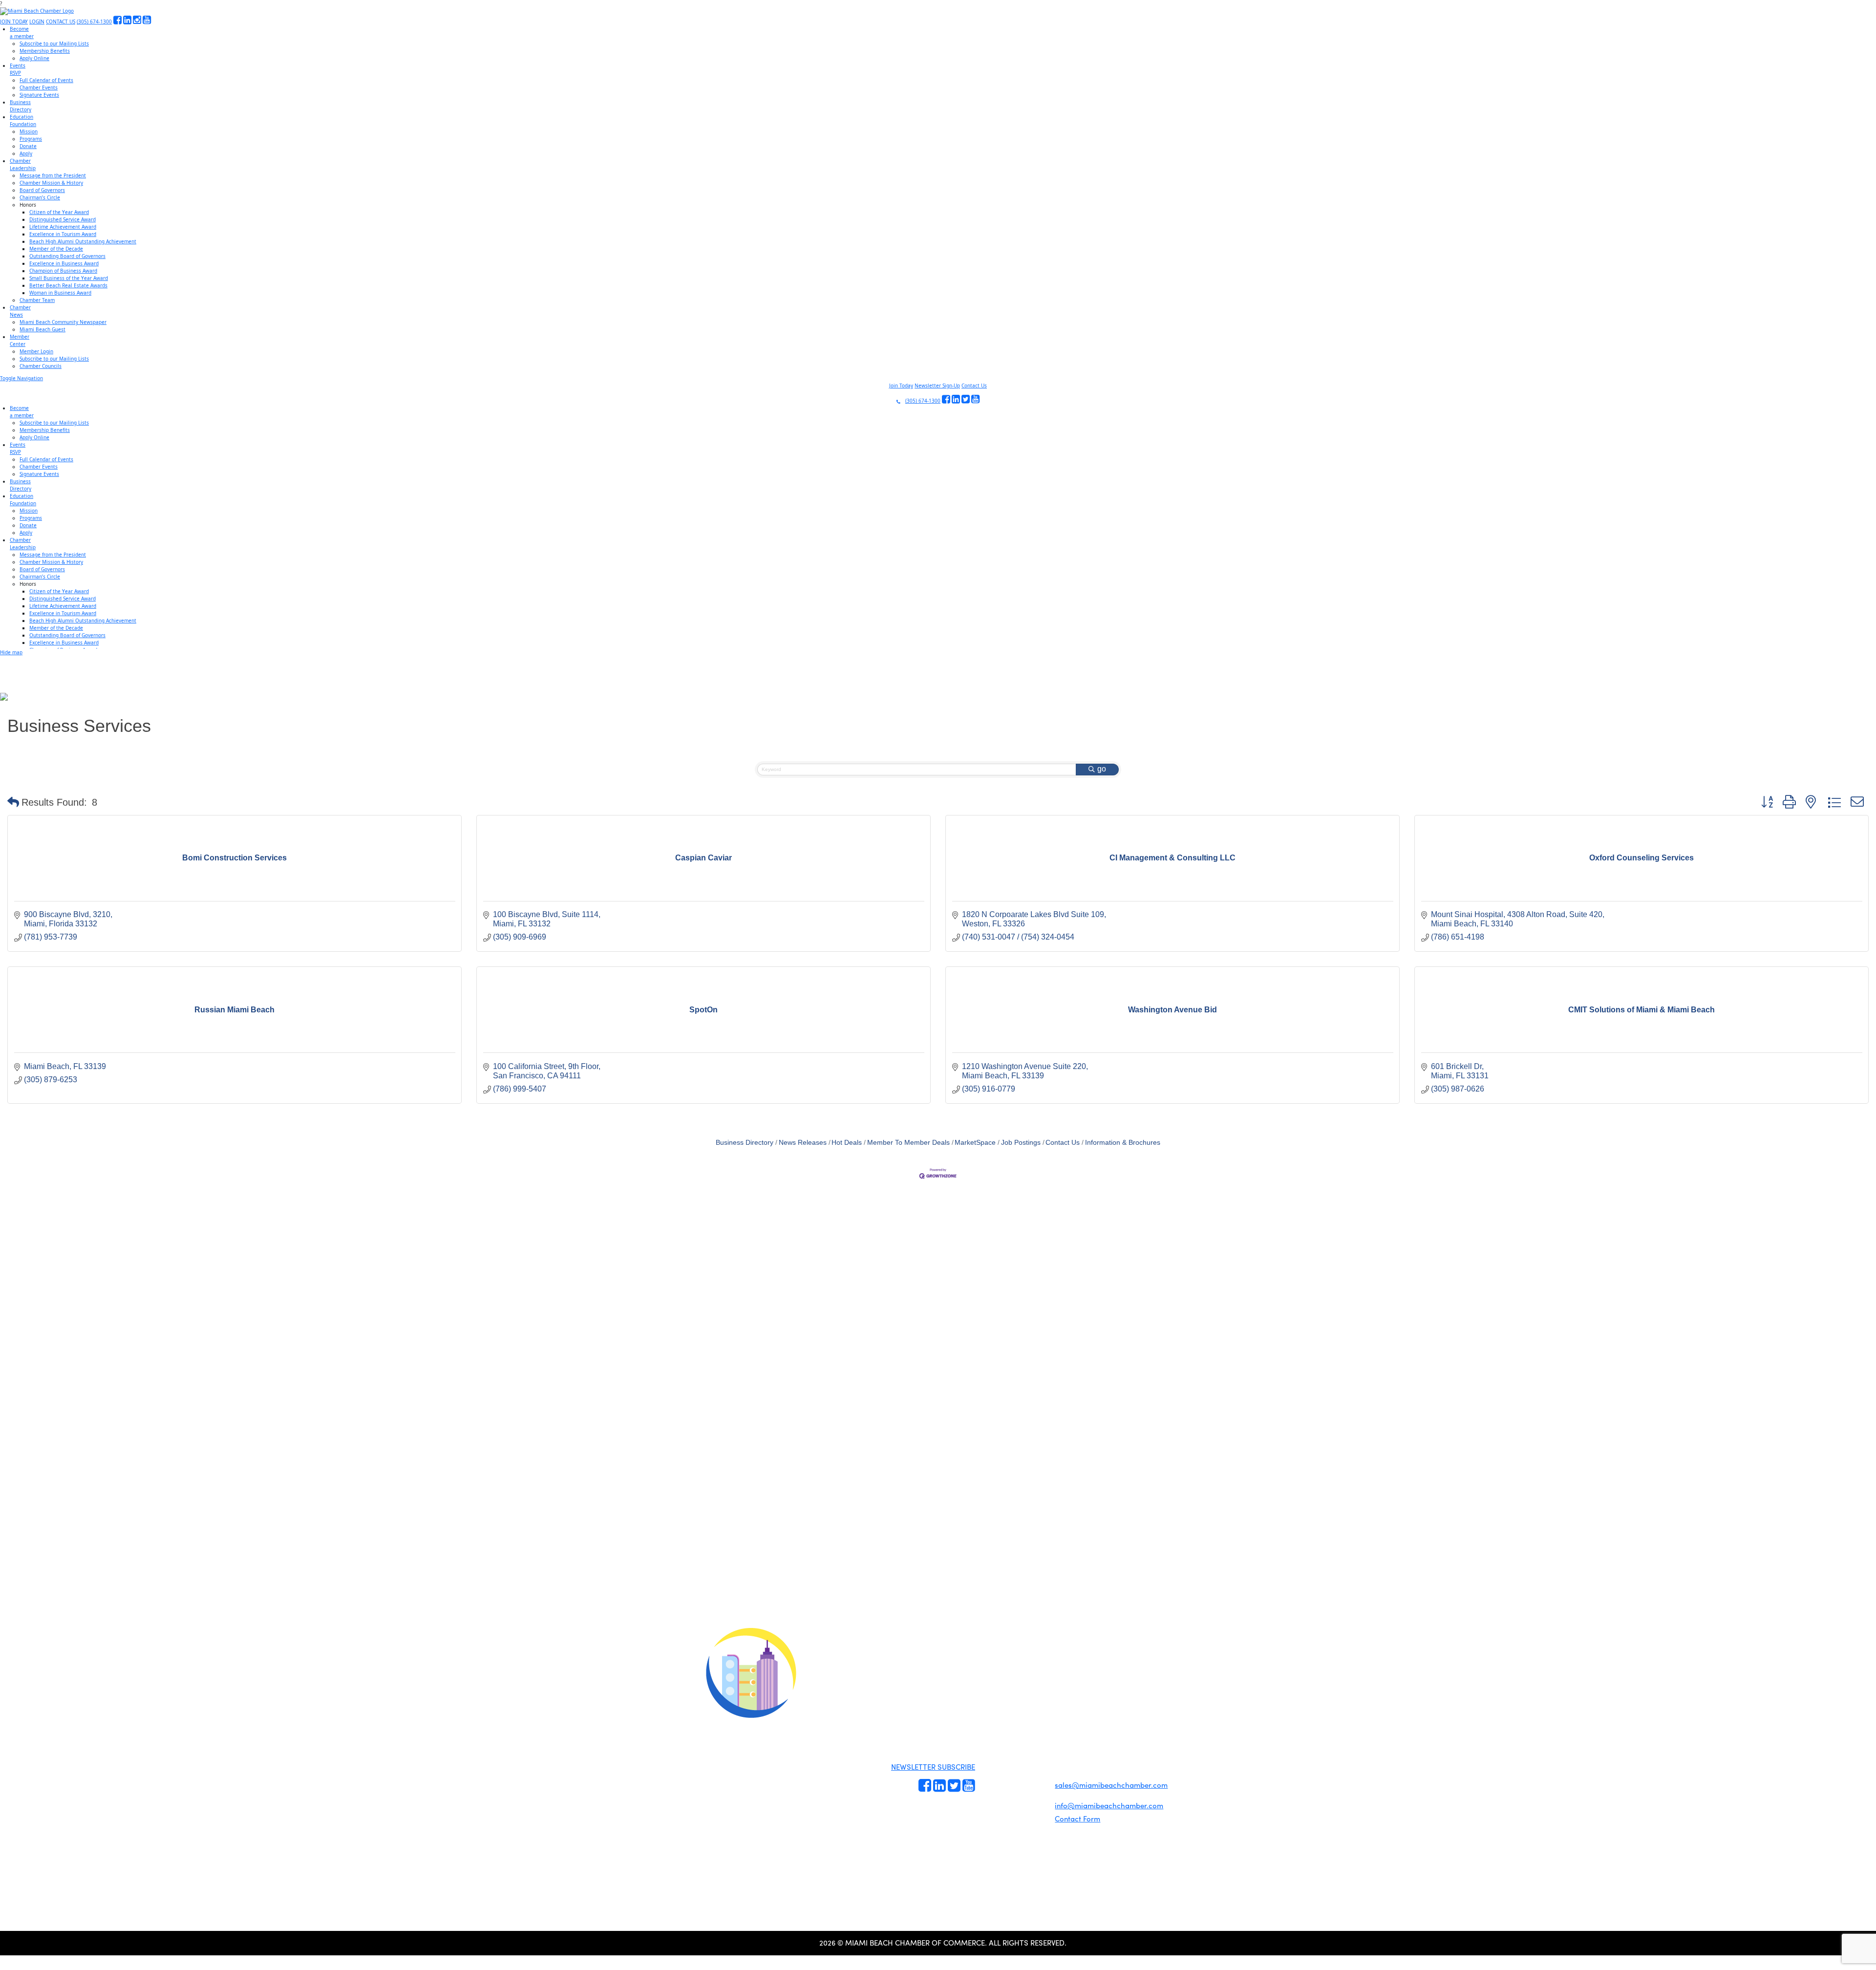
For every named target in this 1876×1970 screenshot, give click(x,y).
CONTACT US (61, 21)
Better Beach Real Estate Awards (68, 285)
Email (69, 1556)
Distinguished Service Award (63, 219)
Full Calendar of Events (46, 80)
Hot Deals (847, 1143)
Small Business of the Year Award (69, 278)
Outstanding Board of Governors (67, 256)
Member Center (1032, 1809)
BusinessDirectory (21, 106)
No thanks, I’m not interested (203, 1642)
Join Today (901, 385)
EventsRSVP (18, 69)
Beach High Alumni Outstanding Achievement (83, 241)
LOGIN (37, 21)
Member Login (36, 351)
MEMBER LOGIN (1020, 1670)
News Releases (803, 1143)
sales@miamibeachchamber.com (1111, 1785)
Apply (26, 153)
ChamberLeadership (23, 164)
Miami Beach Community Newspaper (63, 322)
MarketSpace (975, 1143)
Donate (28, 146)
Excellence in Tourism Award (63, 234)
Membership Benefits (45, 51)
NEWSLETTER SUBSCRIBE (933, 1767)
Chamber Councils (41, 366)
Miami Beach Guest (43, 329)
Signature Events (39, 95)
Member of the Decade (56, 249)
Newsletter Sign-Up (937, 385)
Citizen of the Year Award (59, 212)
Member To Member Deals (908, 1143)
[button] (13, 802)
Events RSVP (993, 1760)
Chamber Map (1031, 1820)
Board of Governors (42, 190)
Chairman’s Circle (40, 197)
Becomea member (22, 32)
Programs (31, 139)
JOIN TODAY (14, 21)
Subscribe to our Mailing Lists (54, 43)
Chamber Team (37, 300)
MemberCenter (20, 340)
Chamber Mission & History (51, 183)
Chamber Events (39, 87)
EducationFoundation (23, 120)
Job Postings (1021, 1143)
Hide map (11, 652)
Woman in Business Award (60, 293)
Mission (29, 131)
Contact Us (974, 385)
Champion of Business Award (63, 271)
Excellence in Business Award (64, 263)
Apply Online (34, 58)
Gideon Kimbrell (750, 1842)
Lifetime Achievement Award (63, 227)
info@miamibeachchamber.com (1109, 1805)
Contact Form (1077, 1819)
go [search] (1102, 769)
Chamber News (1031, 1798)
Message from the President (53, 175)
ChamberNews (20, 311)
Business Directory (745, 1143)
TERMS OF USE (1061, 1679)
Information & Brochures (1123, 1143)
